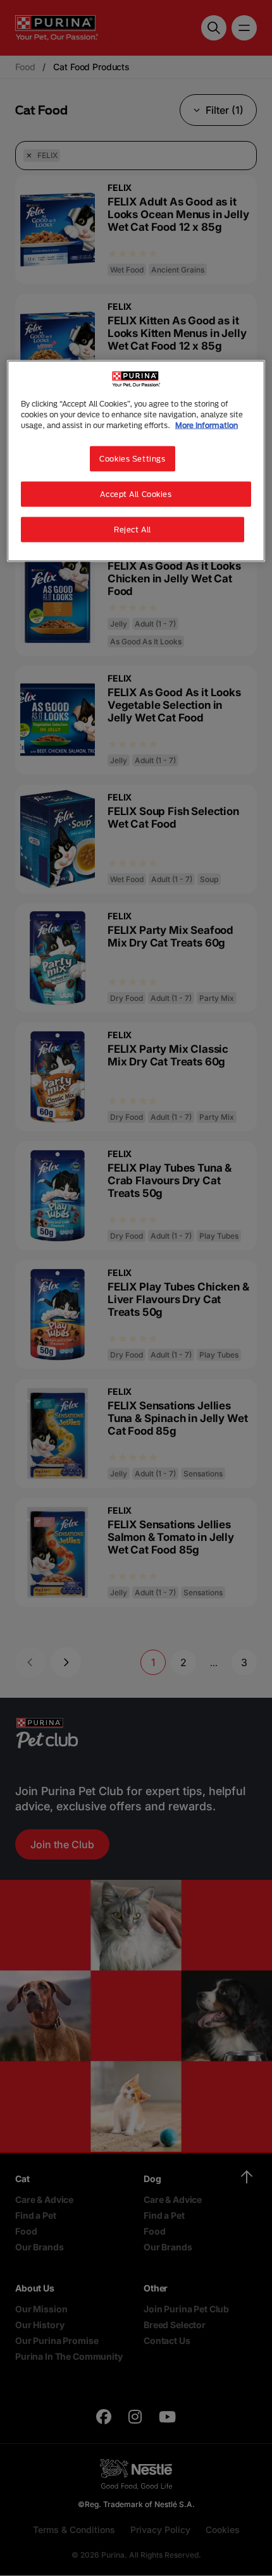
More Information (207, 425)
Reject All (133, 530)
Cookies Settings (132, 459)
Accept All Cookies (136, 494)
